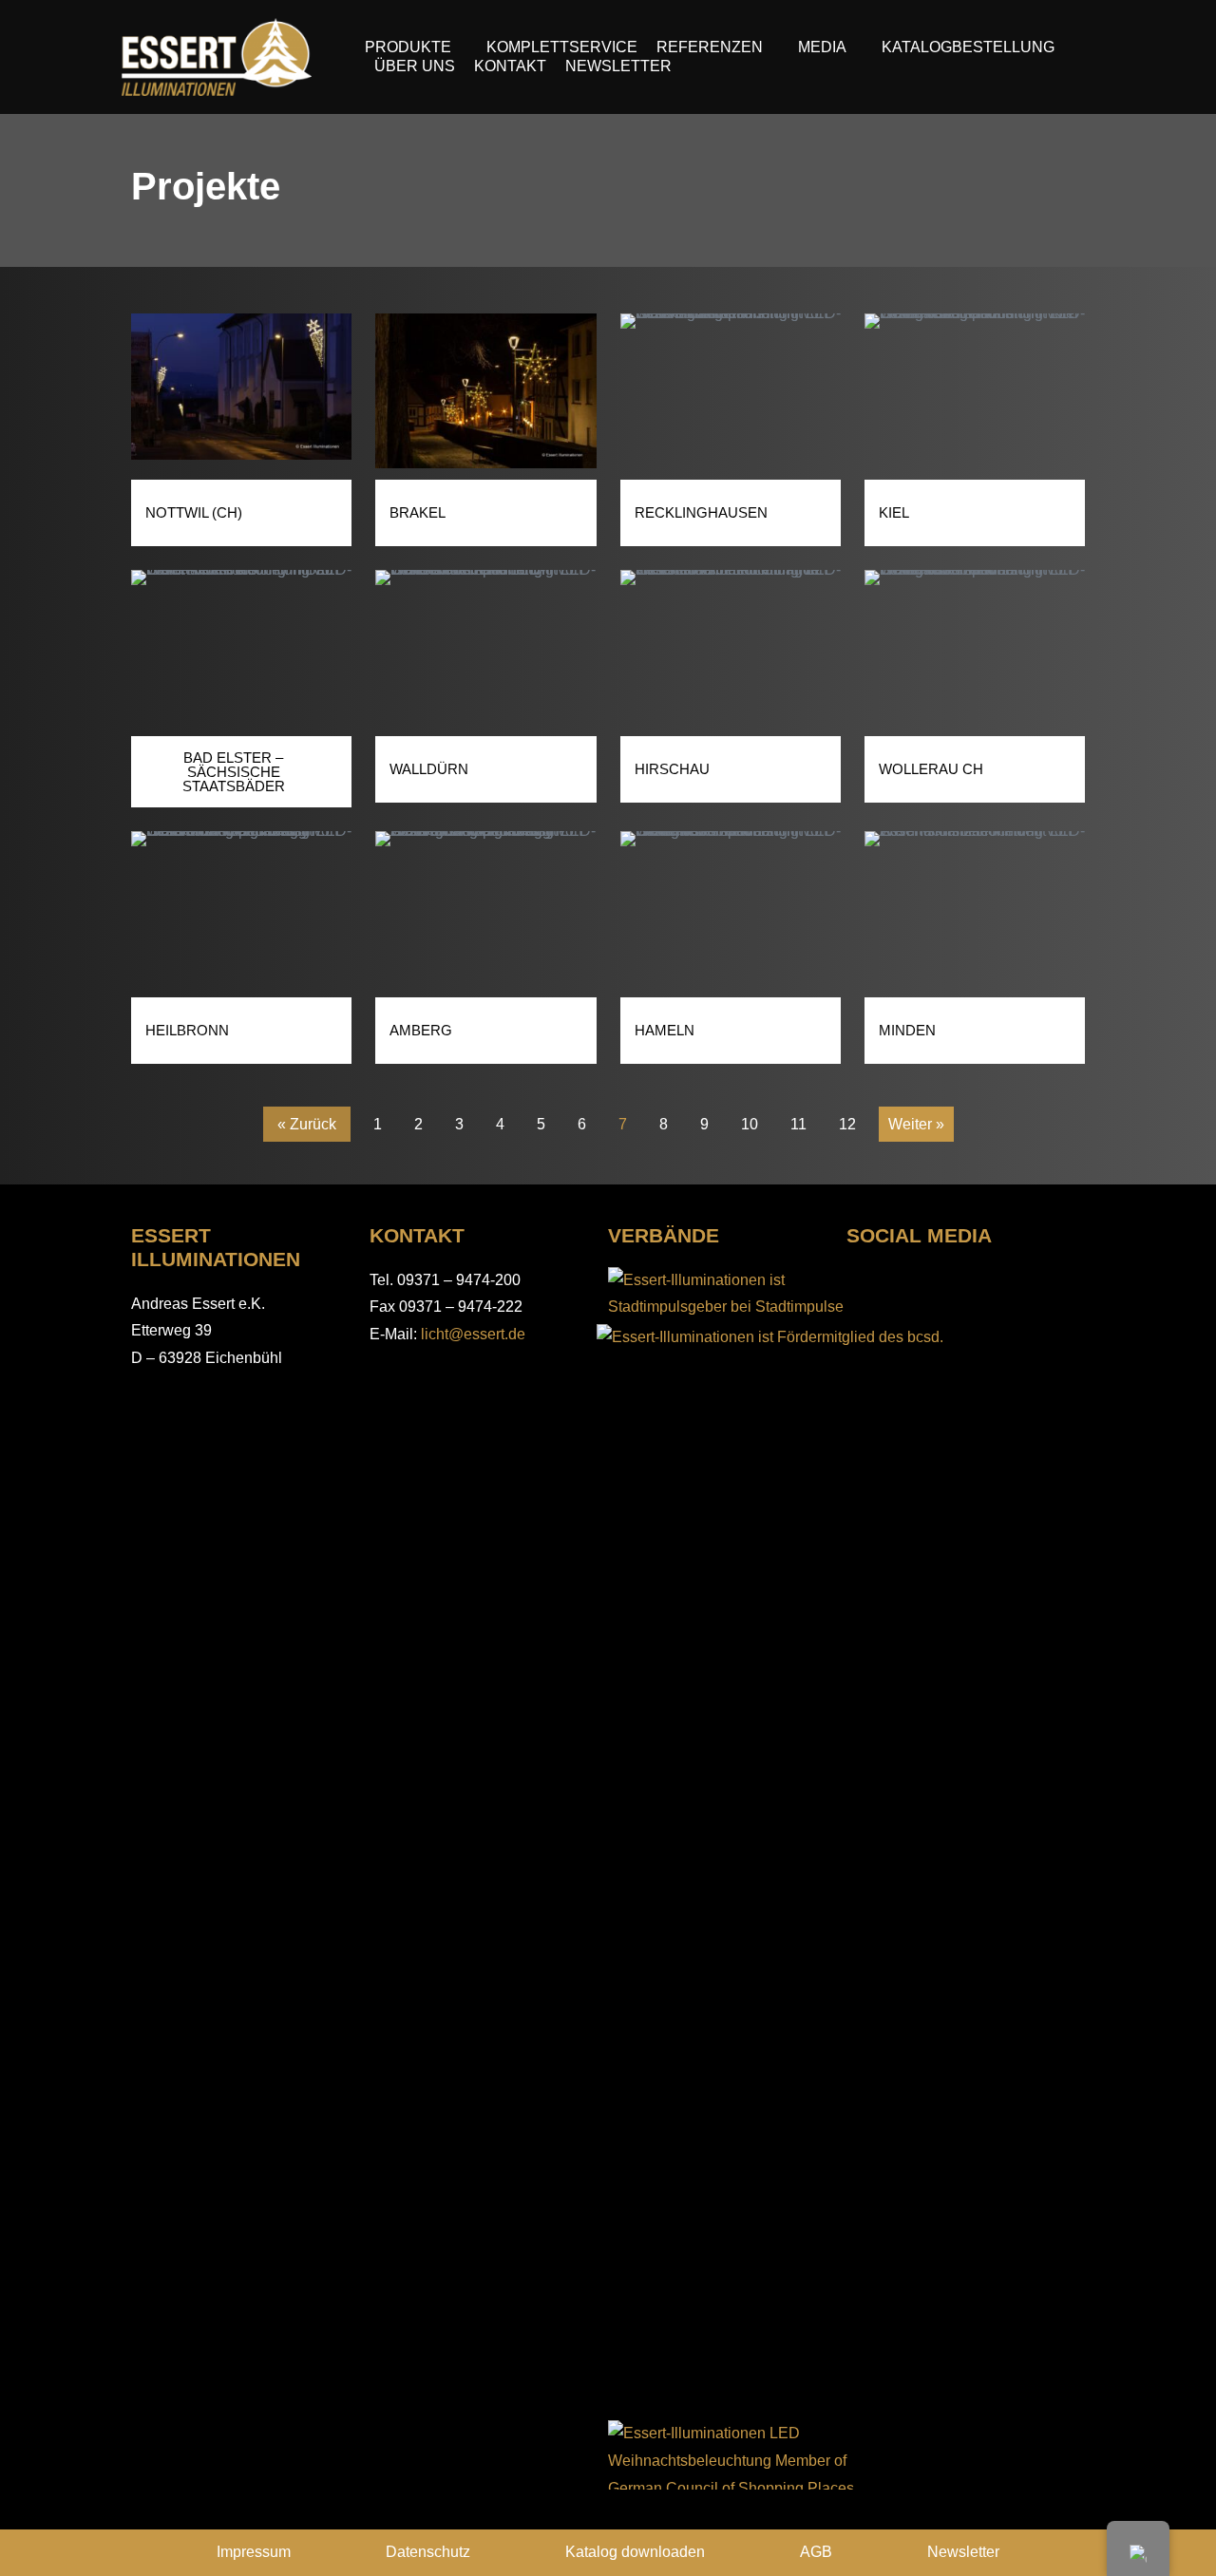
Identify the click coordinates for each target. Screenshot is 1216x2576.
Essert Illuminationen (216, 1247)
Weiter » (916, 1124)
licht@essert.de (473, 1334)
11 (798, 1119)
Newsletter (618, 66)
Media (822, 47)
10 (749, 1119)
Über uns (415, 66)
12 (847, 1119)
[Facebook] (862, 1283)
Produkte (408, 47)
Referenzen (710, 47)
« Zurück (307, 1124)
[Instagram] (917, 1283)
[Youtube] (1027, 1283)
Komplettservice (562, 47)
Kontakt (510, 66)
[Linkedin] (972, 1283)
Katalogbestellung (968, 47)
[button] (148, 396)
